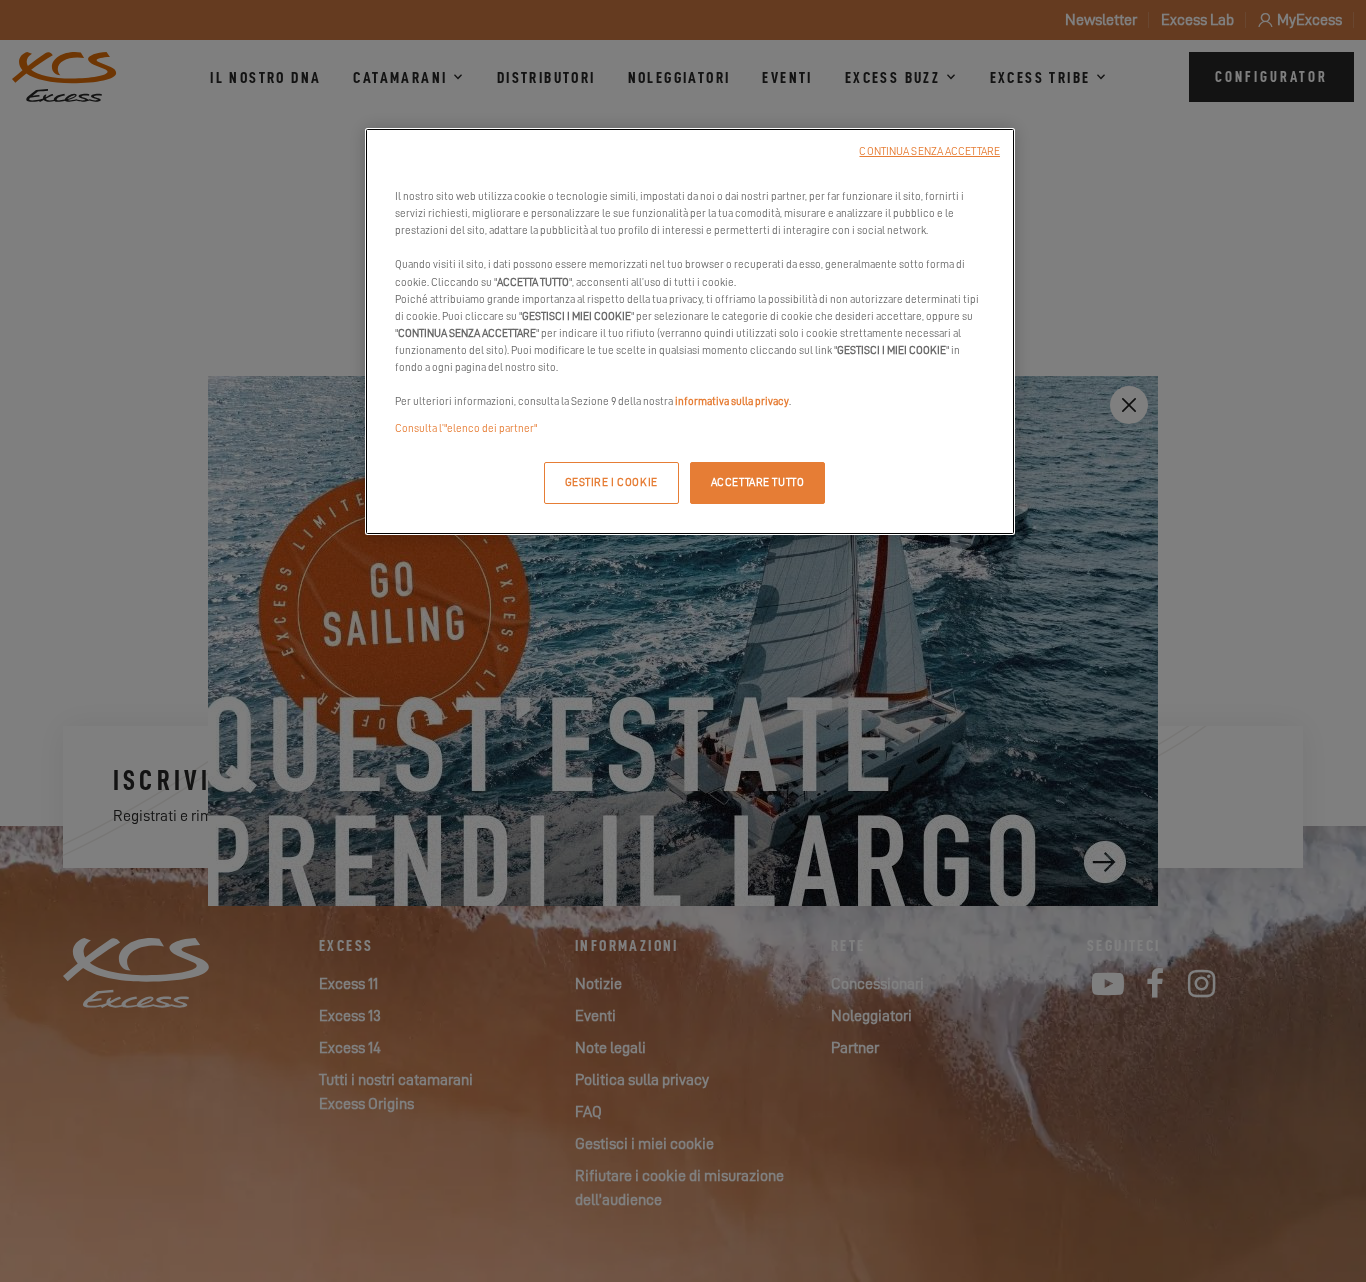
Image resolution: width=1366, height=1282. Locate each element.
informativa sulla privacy (732, 401)
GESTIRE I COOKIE (611, 482)
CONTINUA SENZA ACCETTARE (929, 151)
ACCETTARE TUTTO (758, 482)
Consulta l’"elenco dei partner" (466, 428)
